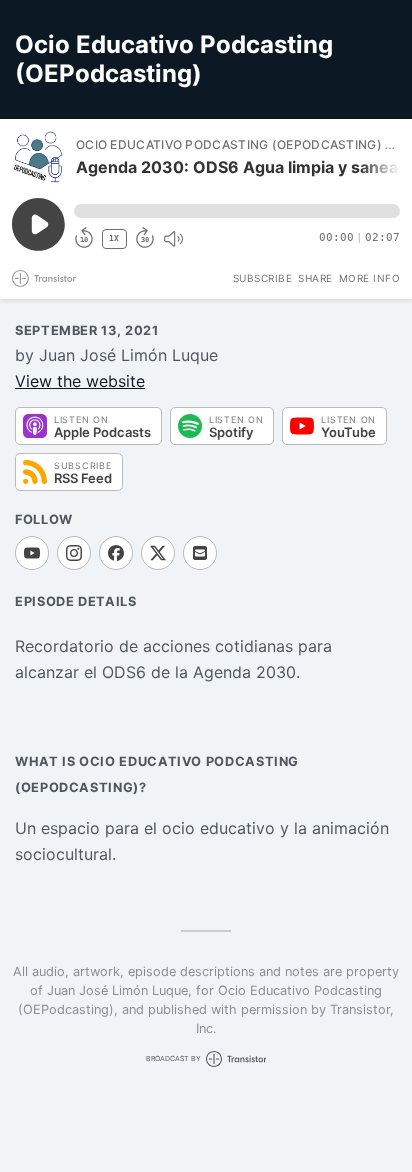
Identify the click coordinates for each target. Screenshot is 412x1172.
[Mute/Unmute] (173, 239)
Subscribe (263, 278)
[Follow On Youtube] (32, 553)
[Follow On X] (158, 553)
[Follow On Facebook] (116, 553)
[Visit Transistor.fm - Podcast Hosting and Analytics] (44, 278)
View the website (80, 381)
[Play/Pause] (38, 157)
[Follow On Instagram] (74, 553)
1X (114, 238)
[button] (237, 211)
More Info (370, 278)
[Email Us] (200, 553)
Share (315, 278)
